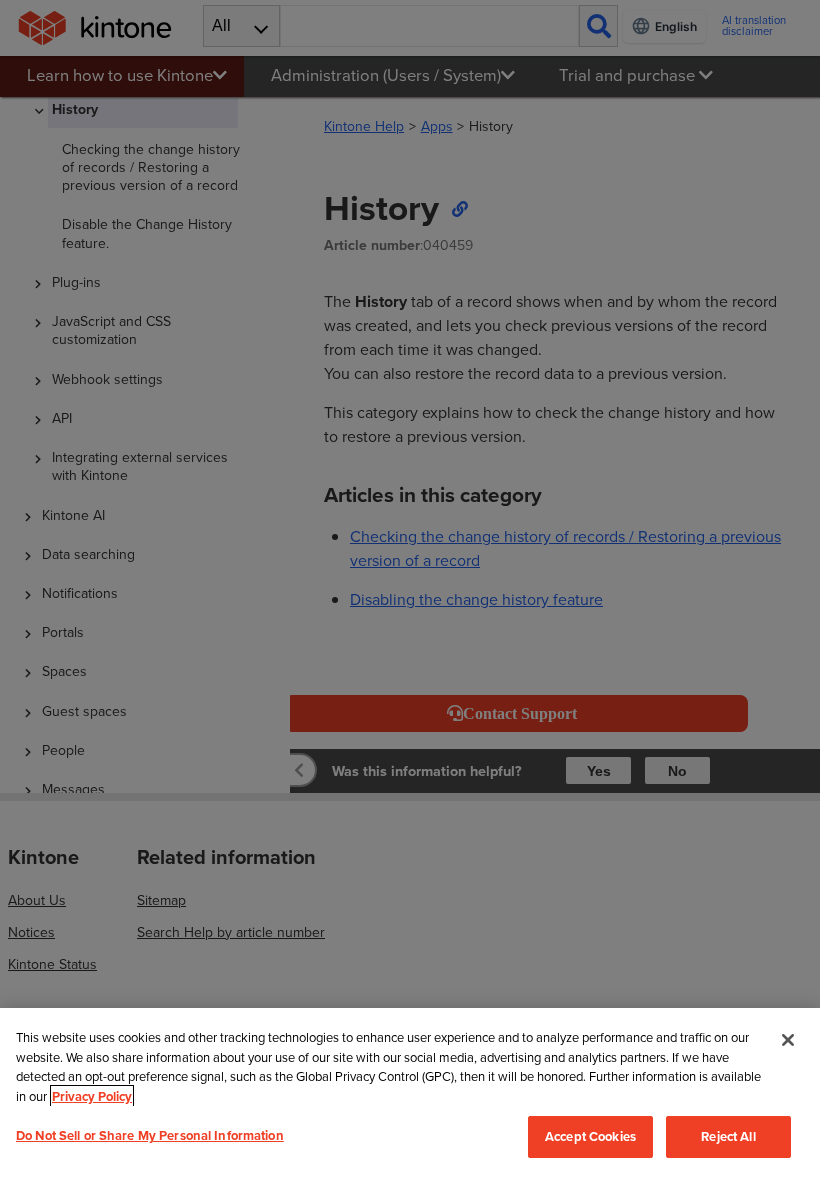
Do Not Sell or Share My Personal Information (150, 1135)
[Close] (788, 1040)
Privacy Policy (92, 1096)
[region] (410, 1094)
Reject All (728, 1136)
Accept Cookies (590, 1136)
